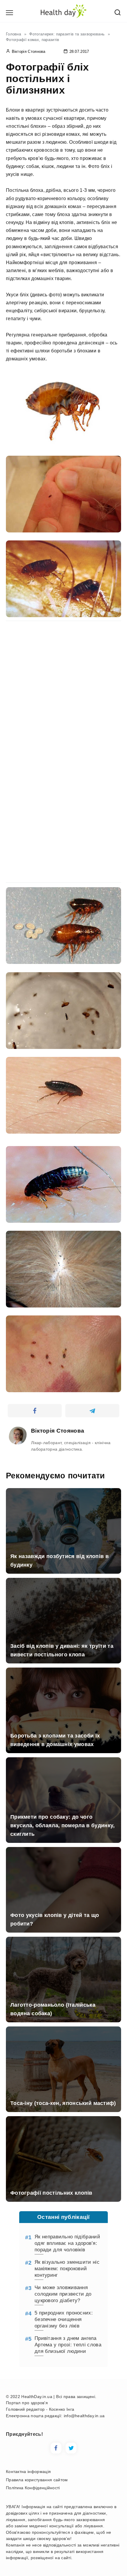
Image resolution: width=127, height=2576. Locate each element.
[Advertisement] (63, 686)
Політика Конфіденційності (33, 2488)
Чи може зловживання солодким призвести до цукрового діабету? (63, 2294)
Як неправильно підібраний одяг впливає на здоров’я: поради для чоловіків (67, 2243)
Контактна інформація (28, 2472)
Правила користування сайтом (37, 2480)
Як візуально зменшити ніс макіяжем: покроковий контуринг (67, 2269)
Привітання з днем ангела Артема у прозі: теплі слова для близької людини (68, 2345)
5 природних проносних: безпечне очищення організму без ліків (64, 2319)
